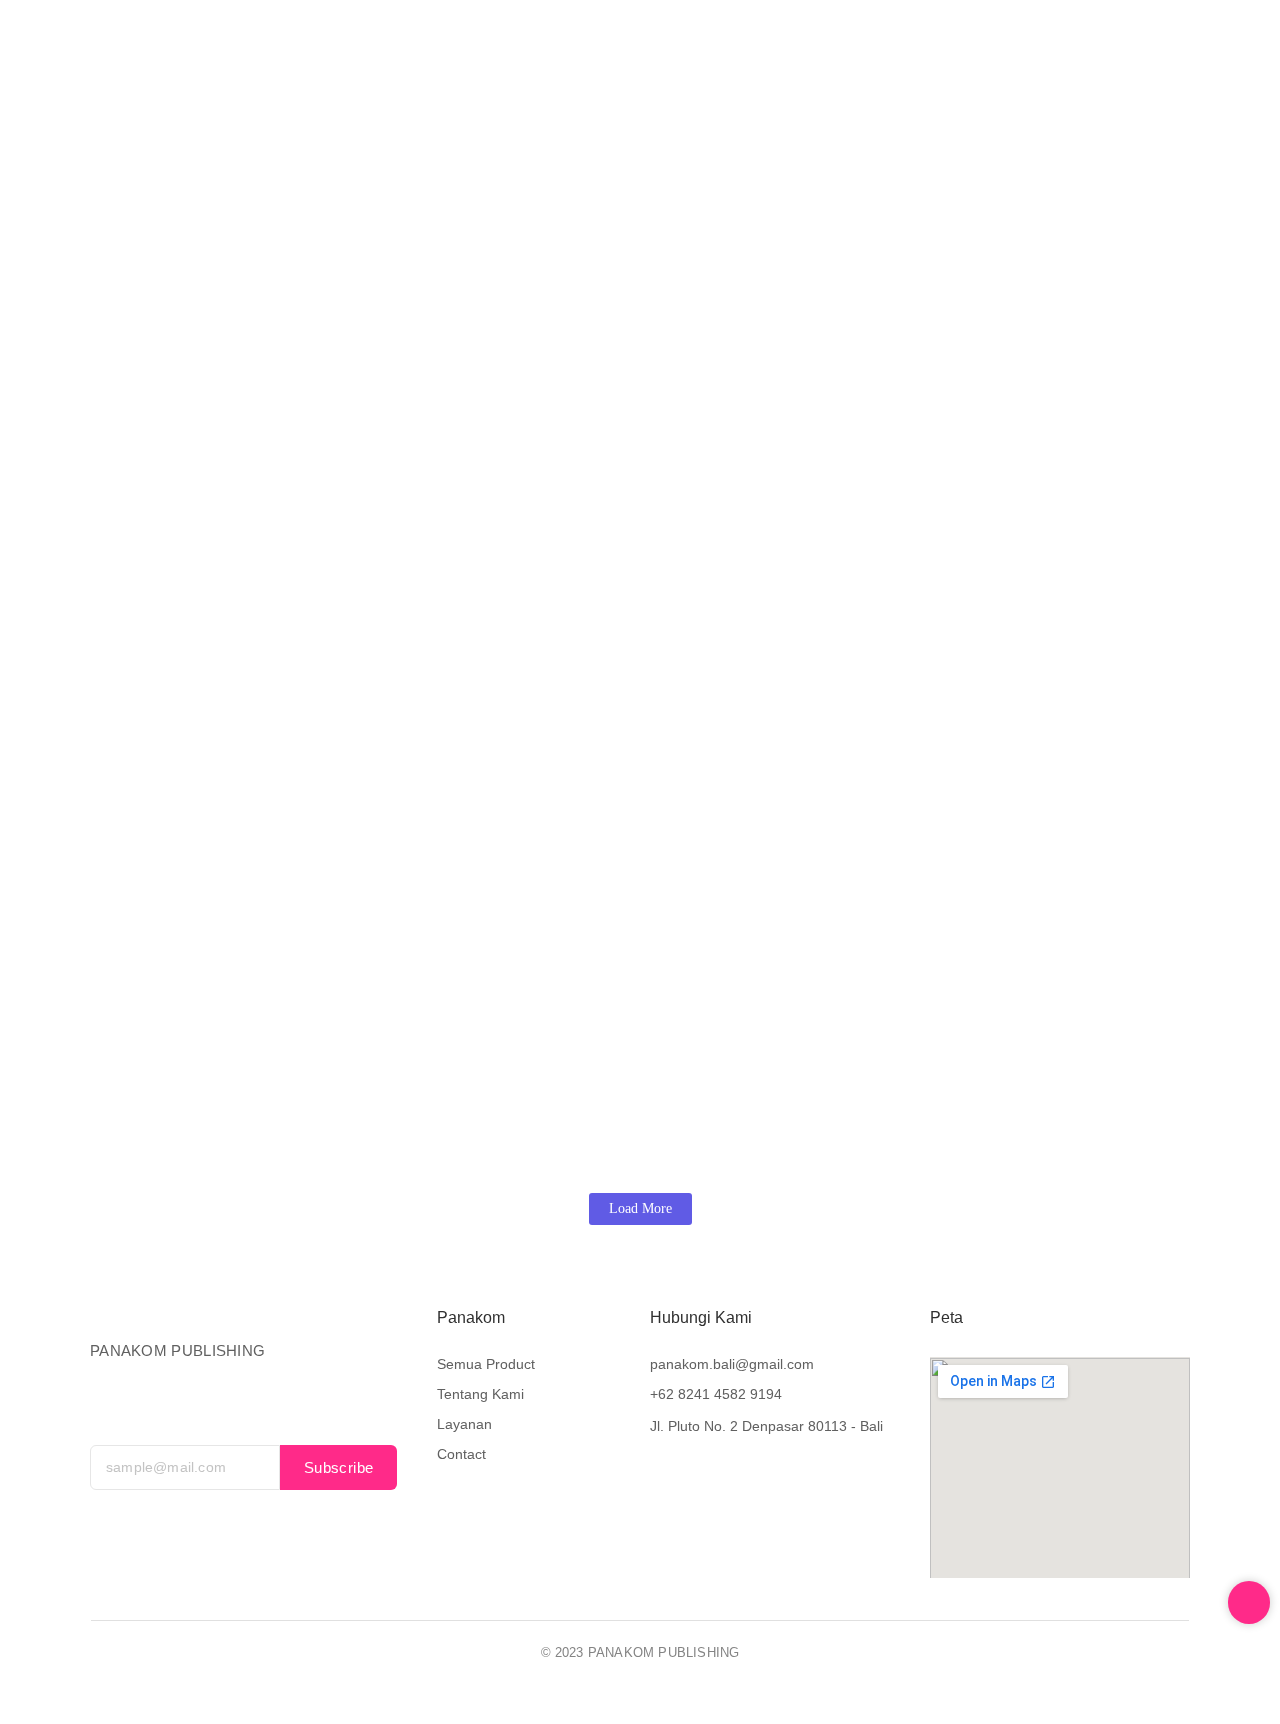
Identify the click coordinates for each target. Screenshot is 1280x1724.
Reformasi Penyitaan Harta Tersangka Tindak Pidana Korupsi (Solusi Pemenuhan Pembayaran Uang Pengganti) (595, 571)
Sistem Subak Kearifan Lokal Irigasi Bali (267, 689)
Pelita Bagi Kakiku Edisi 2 (575, 689)
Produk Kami (610, 53)
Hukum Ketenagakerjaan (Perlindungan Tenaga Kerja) (947, 689)
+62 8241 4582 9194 (716, 1394)
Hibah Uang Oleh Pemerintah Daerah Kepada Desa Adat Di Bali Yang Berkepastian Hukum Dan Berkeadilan (576, 453)
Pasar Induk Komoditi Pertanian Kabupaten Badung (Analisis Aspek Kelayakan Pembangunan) (518, 807)
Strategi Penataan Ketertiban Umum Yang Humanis (316, 1066)
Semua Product (486, 1364)
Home (514, 53)
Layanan (838, 53)
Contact (925, 53)
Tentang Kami (731, 53)
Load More (640, 1208)
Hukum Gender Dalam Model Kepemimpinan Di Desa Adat (823, 1066)
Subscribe (339, 1467)
